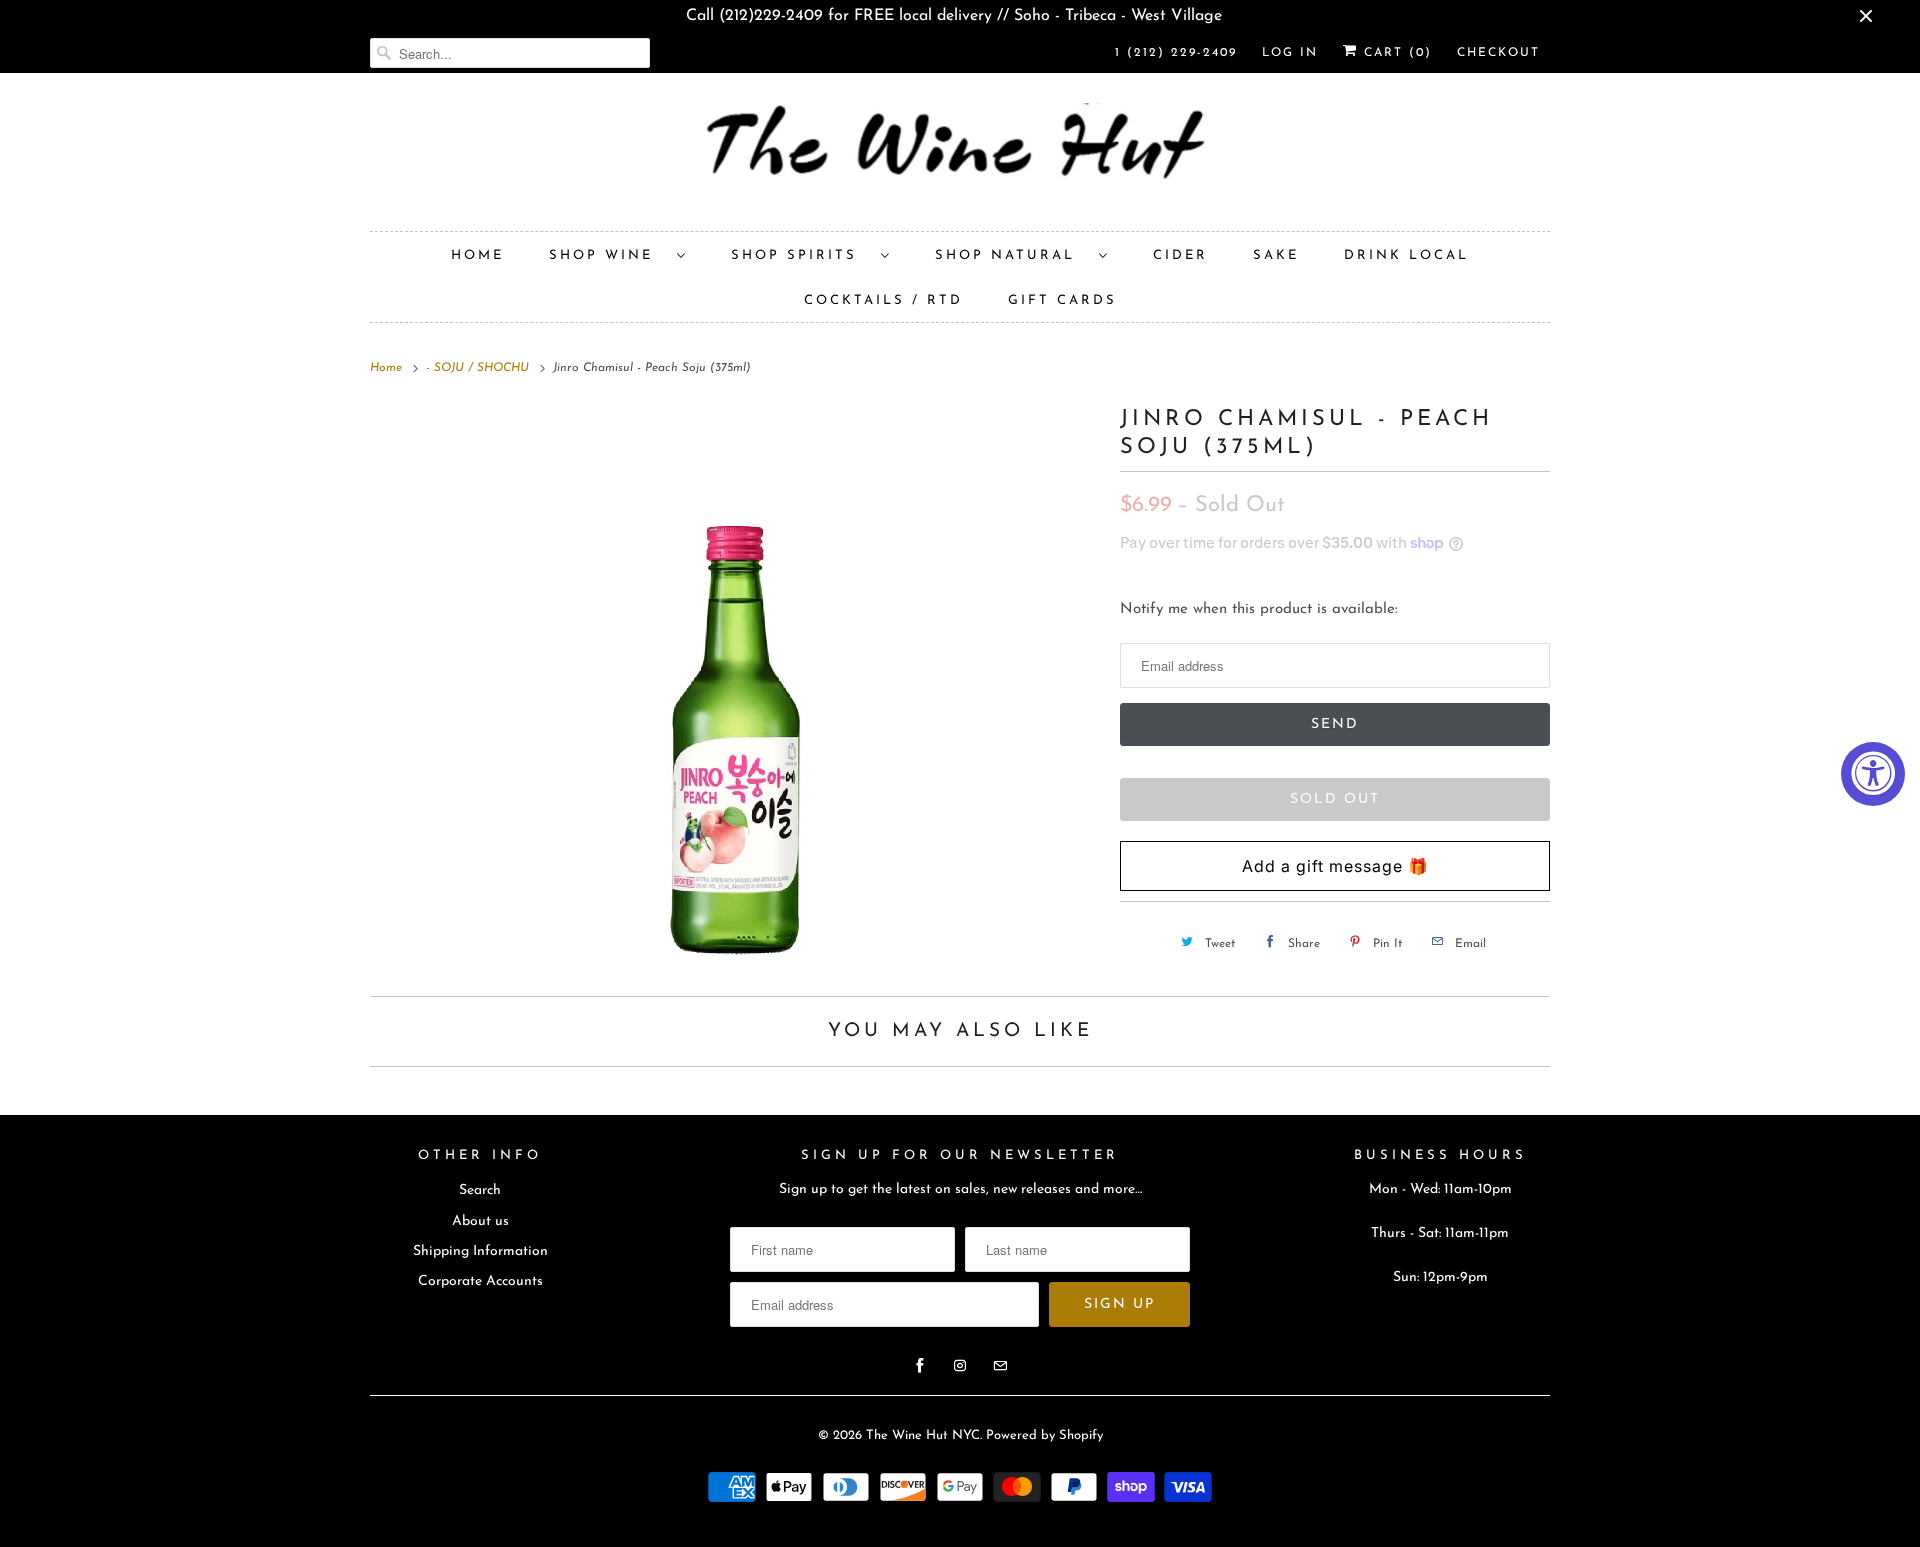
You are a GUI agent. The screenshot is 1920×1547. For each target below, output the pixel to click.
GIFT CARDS (1062, 300)
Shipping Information (480, 1251)
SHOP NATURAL (1012, 255)
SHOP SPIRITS (801, 255)
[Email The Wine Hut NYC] (1000, 1366)
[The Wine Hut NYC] (960, 157)
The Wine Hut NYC (923, 1435)
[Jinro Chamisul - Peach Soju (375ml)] (735, 686)
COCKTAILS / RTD (883, 300)
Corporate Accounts (480, 1281)
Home (477, 255)
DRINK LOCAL (1406, 255)
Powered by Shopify (1044, 1435)
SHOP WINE (608, 255)
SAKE (1276, 255)
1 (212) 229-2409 (1176, 53)
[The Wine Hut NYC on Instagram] (960, 1366)
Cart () (1395, 53)
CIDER (1180, 255)
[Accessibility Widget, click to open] (1873, 774)
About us (480, 1221)
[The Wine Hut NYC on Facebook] (920, 1366)
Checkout (1498, 53)
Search (480, 1190)
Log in (1290, 53)
